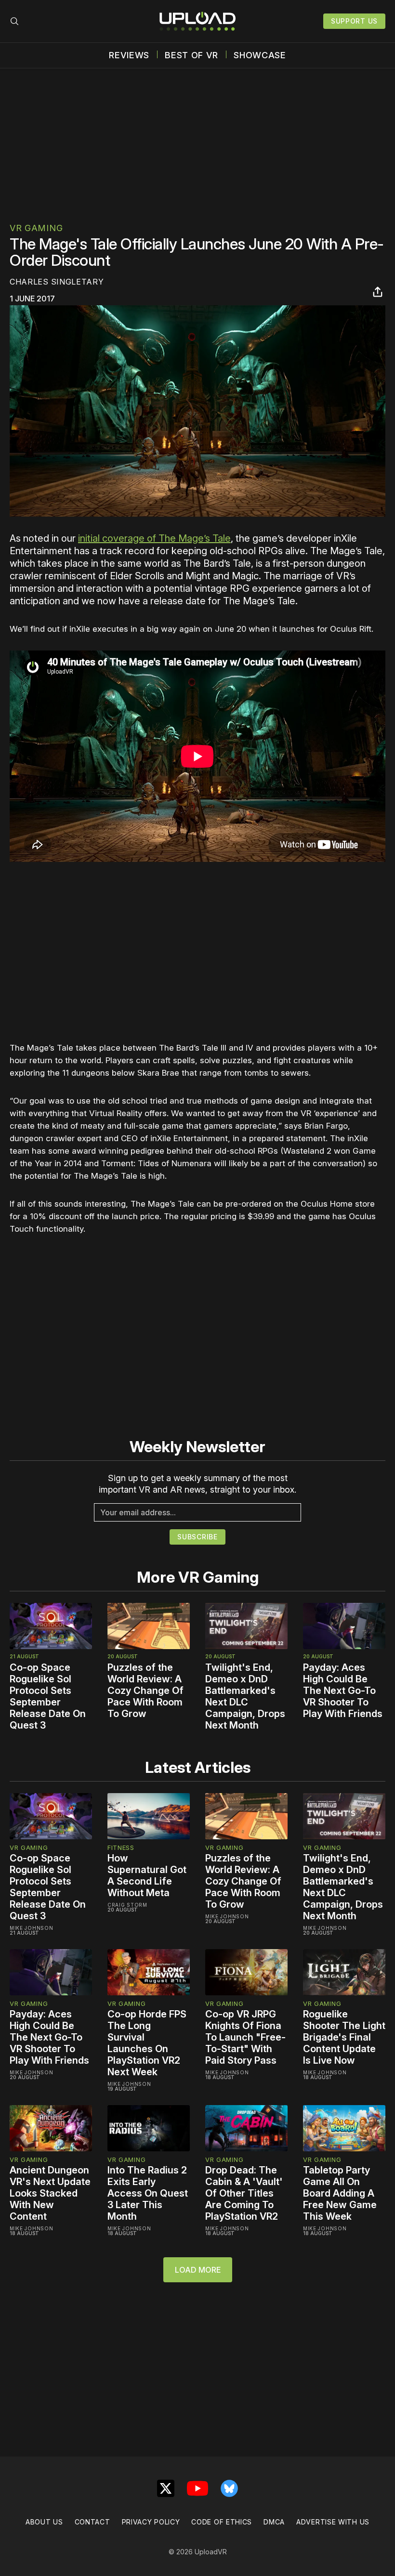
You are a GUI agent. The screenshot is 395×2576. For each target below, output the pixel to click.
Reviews (129, 55)
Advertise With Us (333, 2522)
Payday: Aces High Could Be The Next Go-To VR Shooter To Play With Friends (343, 1691)
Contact (92, 2522)
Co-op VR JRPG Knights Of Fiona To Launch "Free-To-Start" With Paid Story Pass (245, 2037)
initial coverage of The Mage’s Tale (154, 538)
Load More (198, 2270)
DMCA (274, 2522)
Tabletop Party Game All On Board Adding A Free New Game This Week (340, 2193)
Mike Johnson (31, 1928)
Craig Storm (127, 1905)
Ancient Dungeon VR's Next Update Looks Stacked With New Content (50, 2193)
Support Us (354, 21)
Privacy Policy (151, 2522)
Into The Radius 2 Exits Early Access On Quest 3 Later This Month (148, 2193)
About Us (44, 2522)
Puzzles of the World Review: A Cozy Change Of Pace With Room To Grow (145, 1691)
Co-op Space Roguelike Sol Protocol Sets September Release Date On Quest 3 (48, 1696)
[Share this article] (378, 292)
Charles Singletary (57, 282)
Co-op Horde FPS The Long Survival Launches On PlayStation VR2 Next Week (147, 2043)
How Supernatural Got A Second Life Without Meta (147, 1875)
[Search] (14, 21)
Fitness (121, 1847)
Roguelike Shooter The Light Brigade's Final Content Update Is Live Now (344, 2037)
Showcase (260, 55)
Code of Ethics (222, 2522)
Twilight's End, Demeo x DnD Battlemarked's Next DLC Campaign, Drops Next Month (245, 1696)
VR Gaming (36, 228)
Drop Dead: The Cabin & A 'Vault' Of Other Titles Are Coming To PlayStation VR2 (244, 2193)
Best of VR (191, 55)
